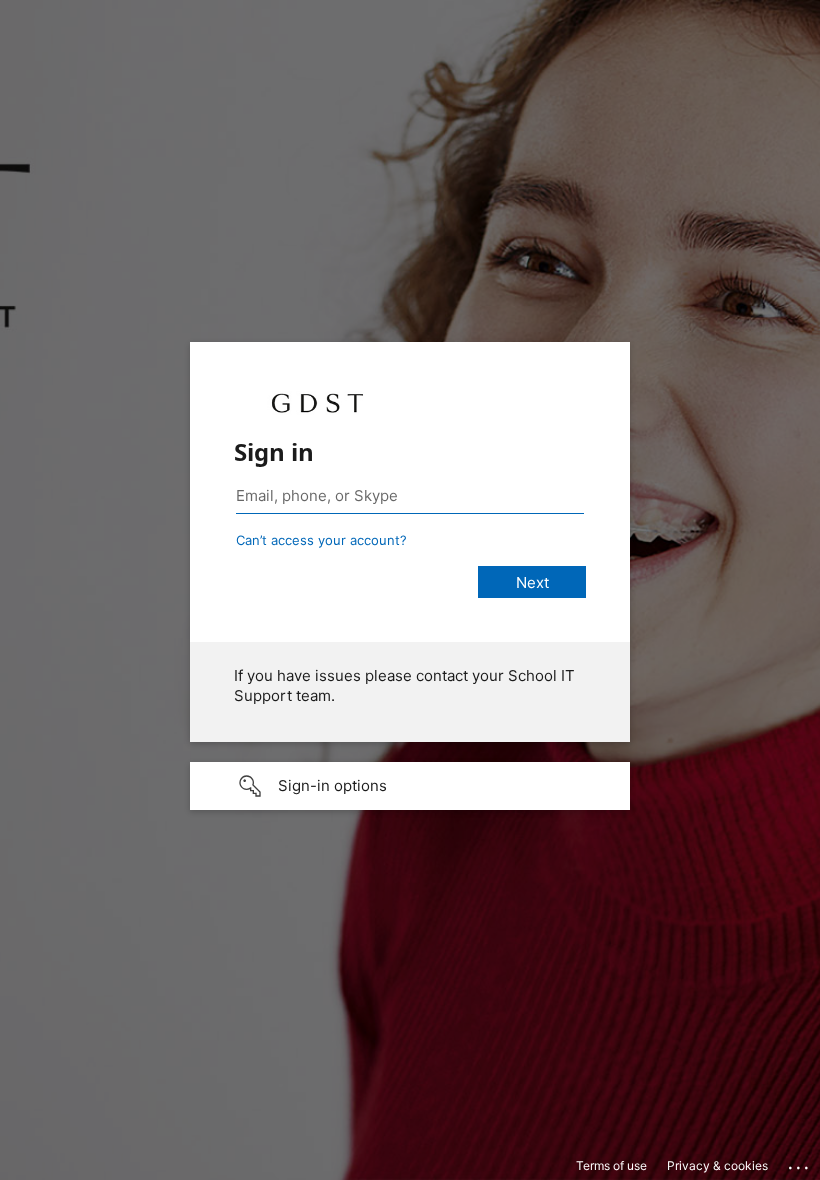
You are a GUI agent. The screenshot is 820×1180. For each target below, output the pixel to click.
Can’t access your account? (321, 540)
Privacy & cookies (717, 1165)
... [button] (800, 1163)
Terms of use (611, 1165)
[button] (410, 786)
